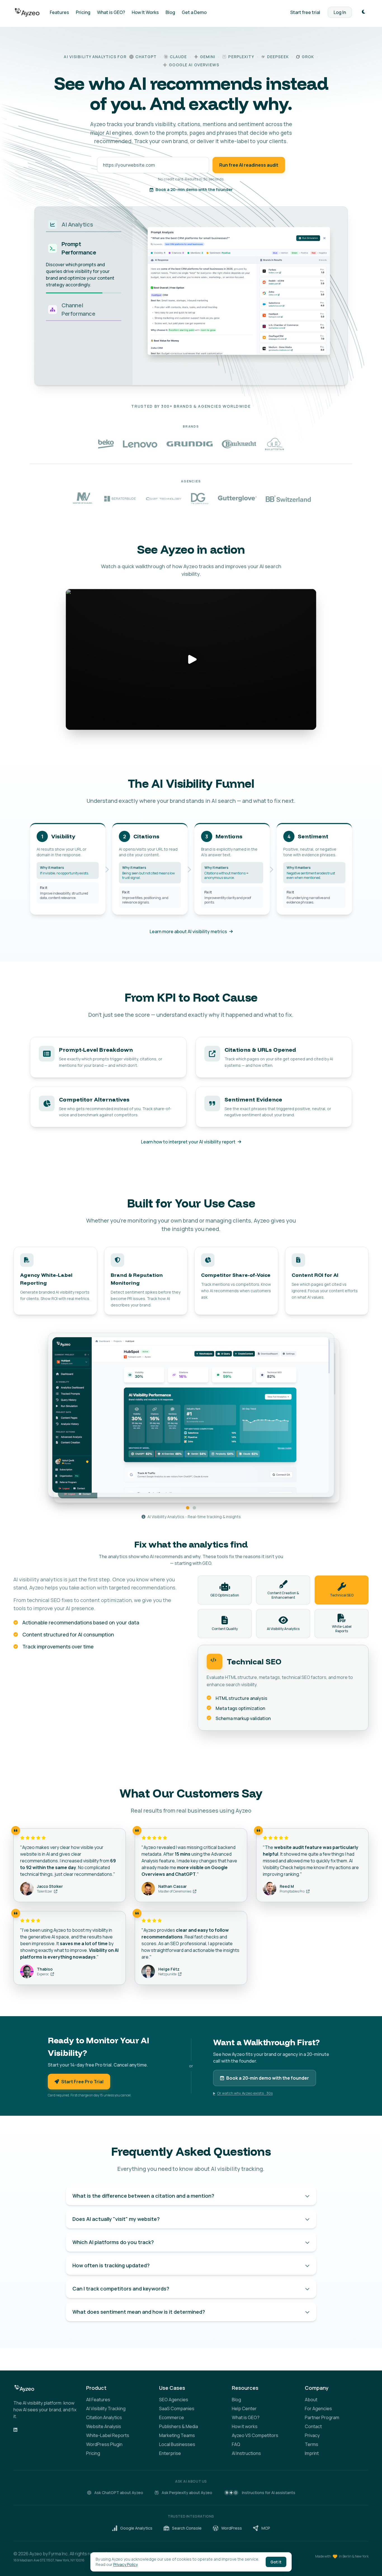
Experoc (43, 1974)
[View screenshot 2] (194, 1508)
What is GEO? (111, 12)
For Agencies (318, 2408)
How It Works (145, 12)
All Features (98, 2400)
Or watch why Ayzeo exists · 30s (245, 2093)
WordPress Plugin (104, 2444)
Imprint (312, 2453)
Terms (312, 2444)
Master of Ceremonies (175, 1891)
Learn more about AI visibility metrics (188, 931)
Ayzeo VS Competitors (255, 2435)
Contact (313, 2426)
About (311, 2400)
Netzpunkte (168, 1974)
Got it (276, 2562)
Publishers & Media (179, 2426)
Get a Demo (194, 12)
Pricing (83, 12)
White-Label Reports (108, 2435)
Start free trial (305, 12)
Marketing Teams (177, 2435)
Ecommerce (172, 2417)
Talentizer (45, 1891)
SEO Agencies (174, 2400)
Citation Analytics (104, 2417)
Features (59, 12)
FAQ (236, 2444)
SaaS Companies (177, 2408)
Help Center (244, 2408)
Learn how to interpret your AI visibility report (188, 1142)
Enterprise (170, 2453)
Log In (340, 12)
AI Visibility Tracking (106, 2408)
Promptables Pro (292, 1891)
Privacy (312, 2435)
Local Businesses (177, 2444)
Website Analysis (104, 2426)
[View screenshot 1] (188, 1508)
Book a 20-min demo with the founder (194, 189)
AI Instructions (246, 2453)
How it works (245, 2426)
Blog (170, 12)
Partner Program (322, 2417)
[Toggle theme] (364, 12)
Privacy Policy (125, 2564)
